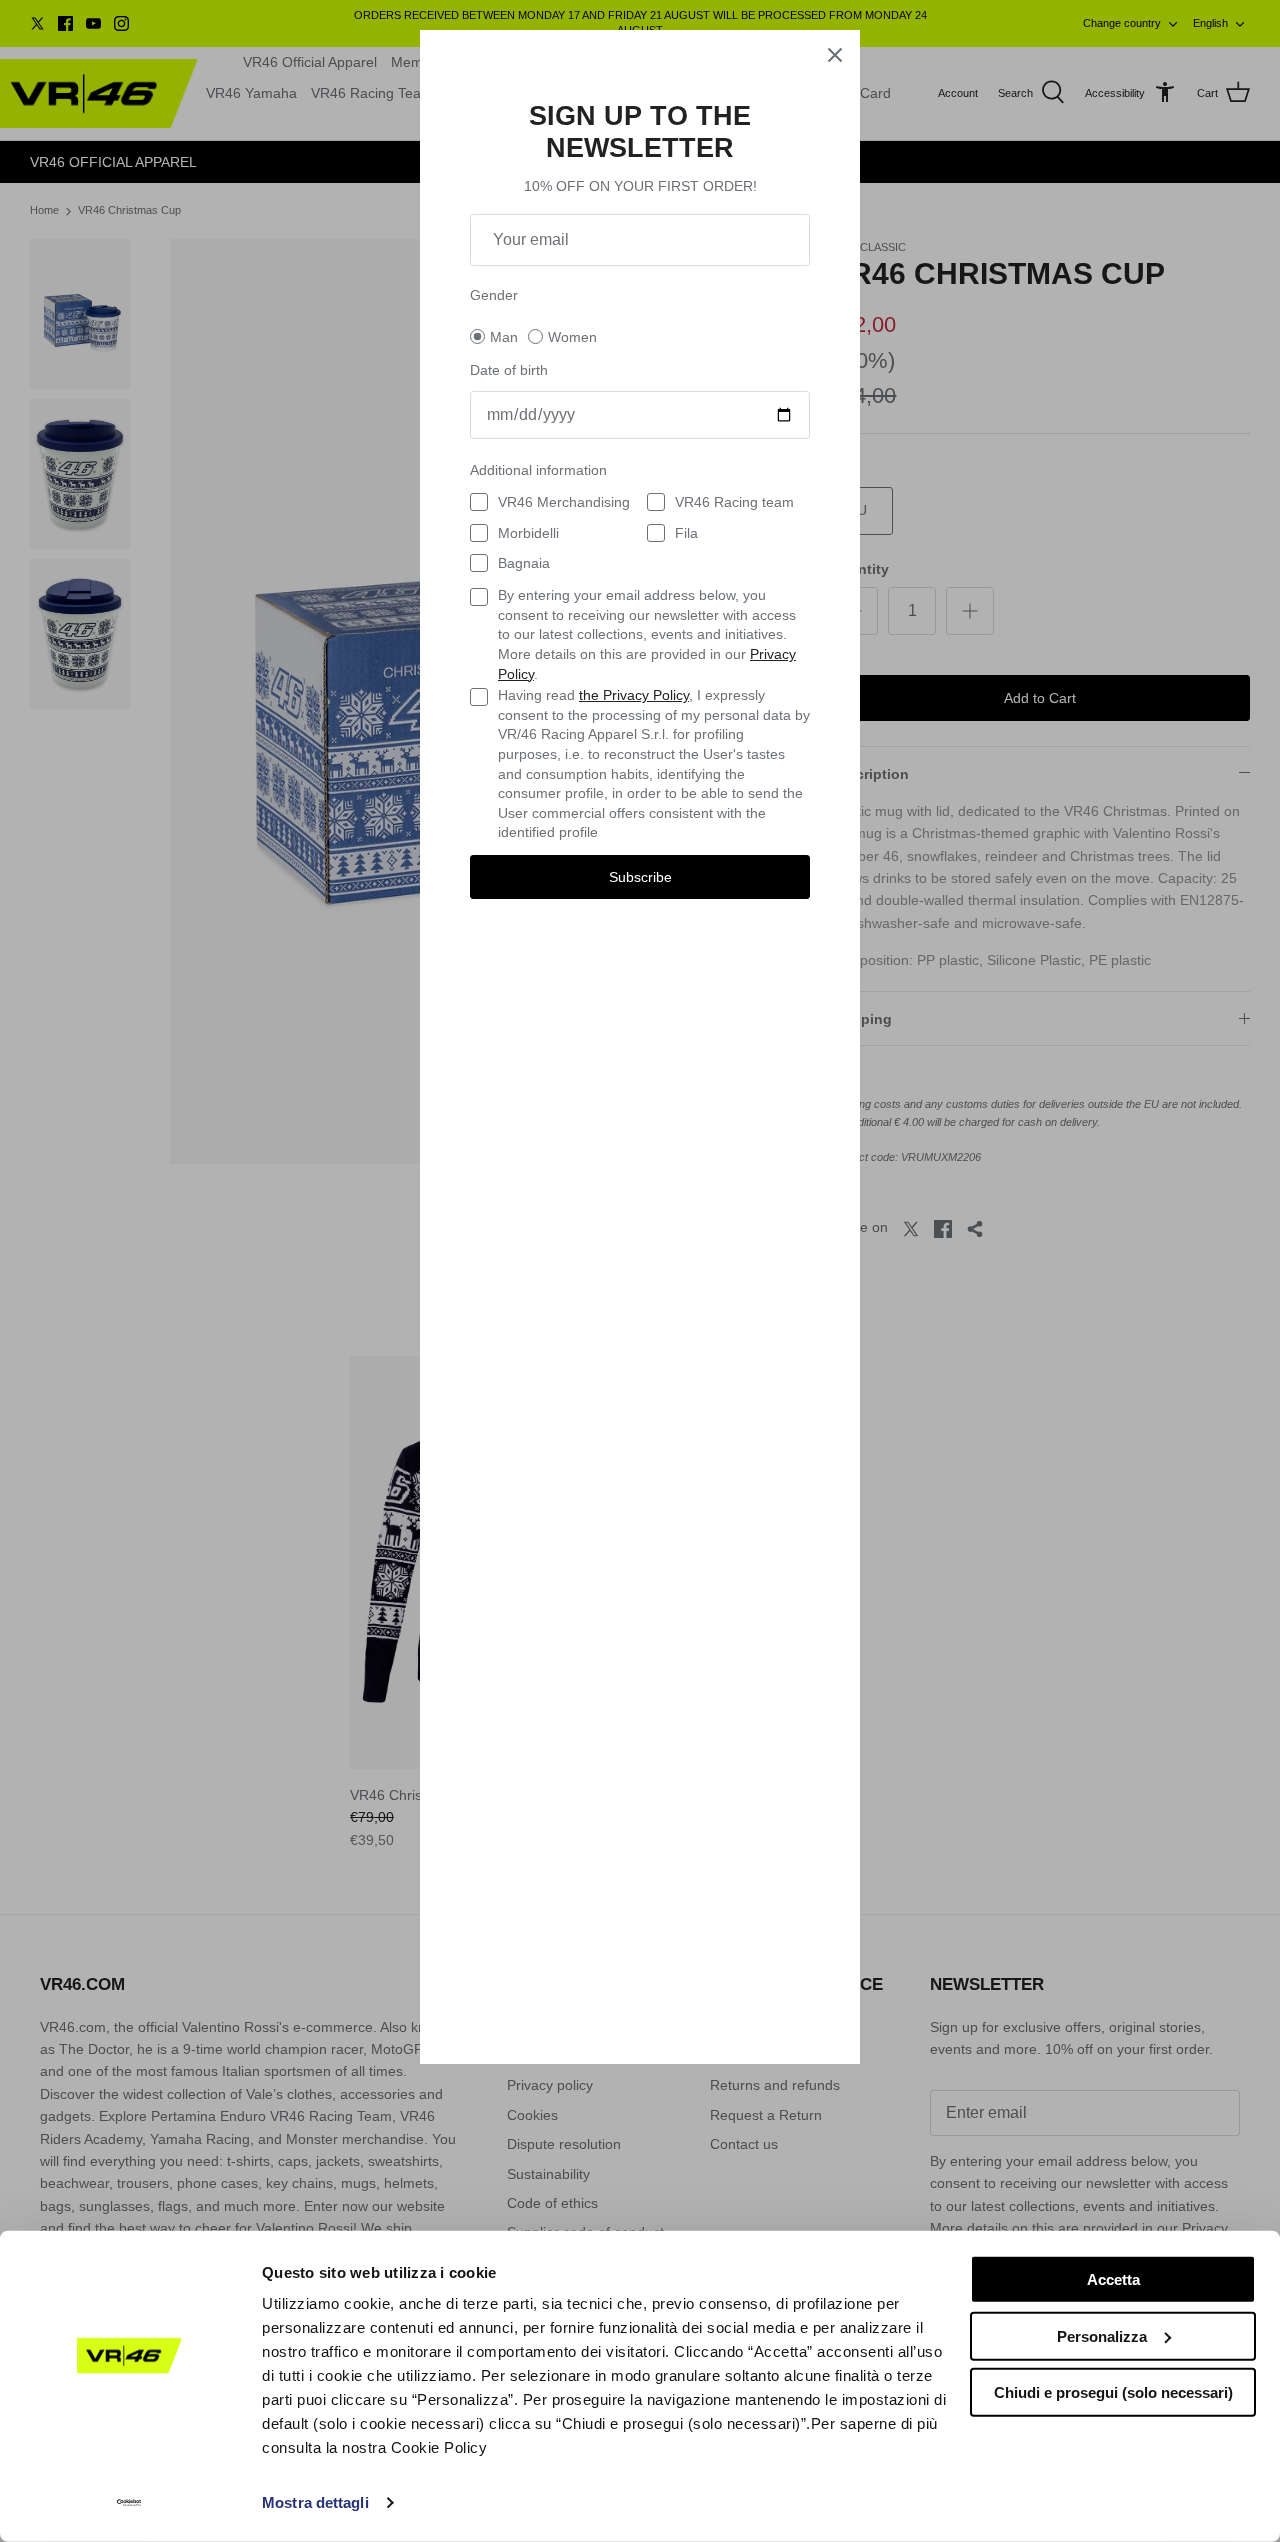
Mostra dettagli (315, 2502)
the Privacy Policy (634, 695)
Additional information (538, 470)
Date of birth (509, 370)
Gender (494, 295)
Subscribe (640, 877)
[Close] (835, 55)
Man (504, 337)
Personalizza (1102, 2335)
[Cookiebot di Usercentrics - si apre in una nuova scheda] (129, 2503)
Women (572, 337)
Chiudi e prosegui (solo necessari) (1113, 2392)
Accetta (1113, 2279)
